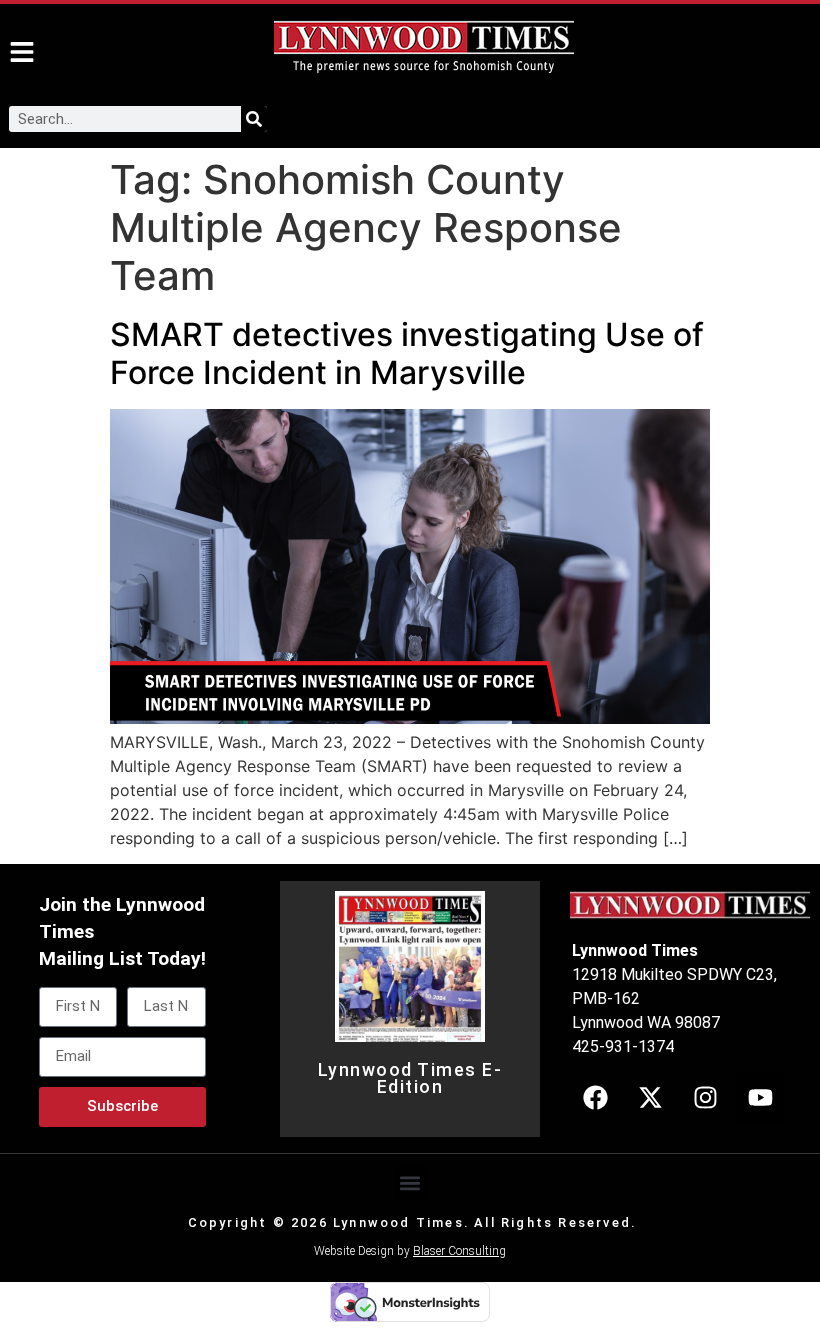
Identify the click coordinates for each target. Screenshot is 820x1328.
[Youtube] (760, 1098)
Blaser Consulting (459, 1251)
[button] (410, 1182)
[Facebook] (595, 1098)
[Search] (254, 119)
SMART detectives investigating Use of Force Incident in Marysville (407, 353)
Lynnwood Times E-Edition (410, 1079)
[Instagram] (705, 1098)
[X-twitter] (650, 1098)
